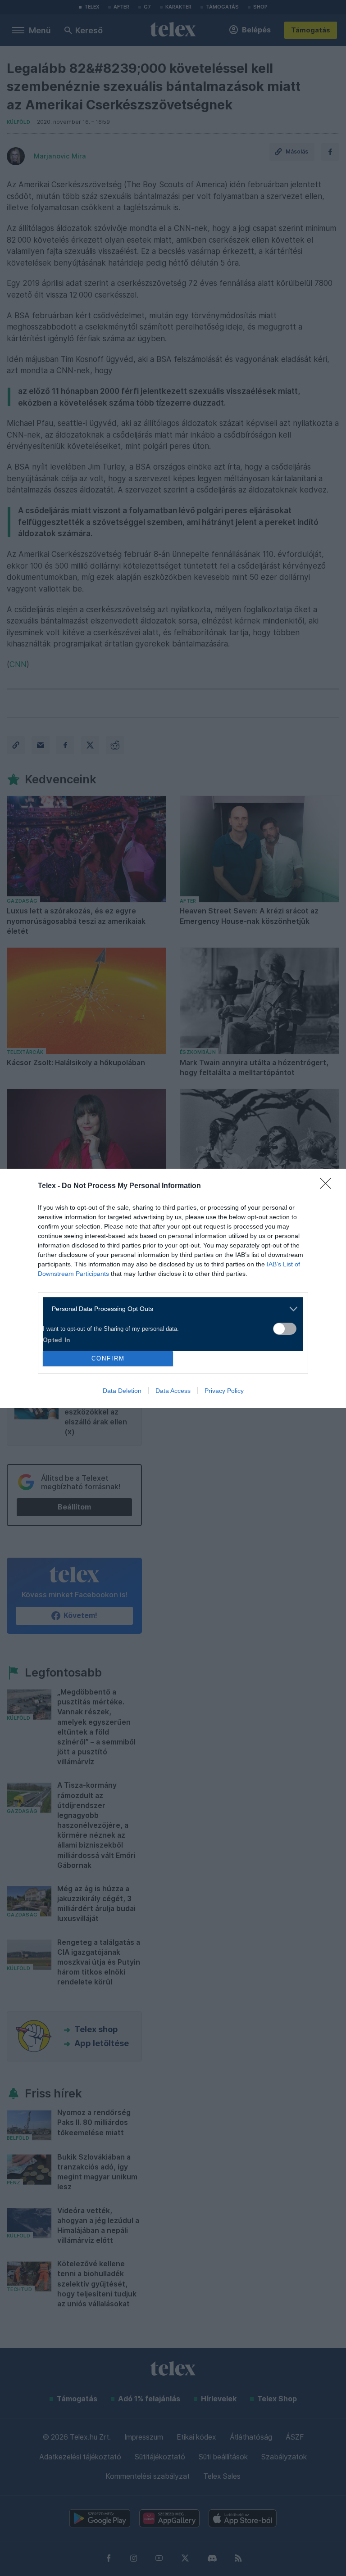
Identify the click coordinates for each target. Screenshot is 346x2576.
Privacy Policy (224, 1391)
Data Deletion (122, 1391)
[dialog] (173, 1288)
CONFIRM (108, 1358)
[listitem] (170, 1309)
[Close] (328, 1186)
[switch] (285, 1329)
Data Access (173, 1391)
